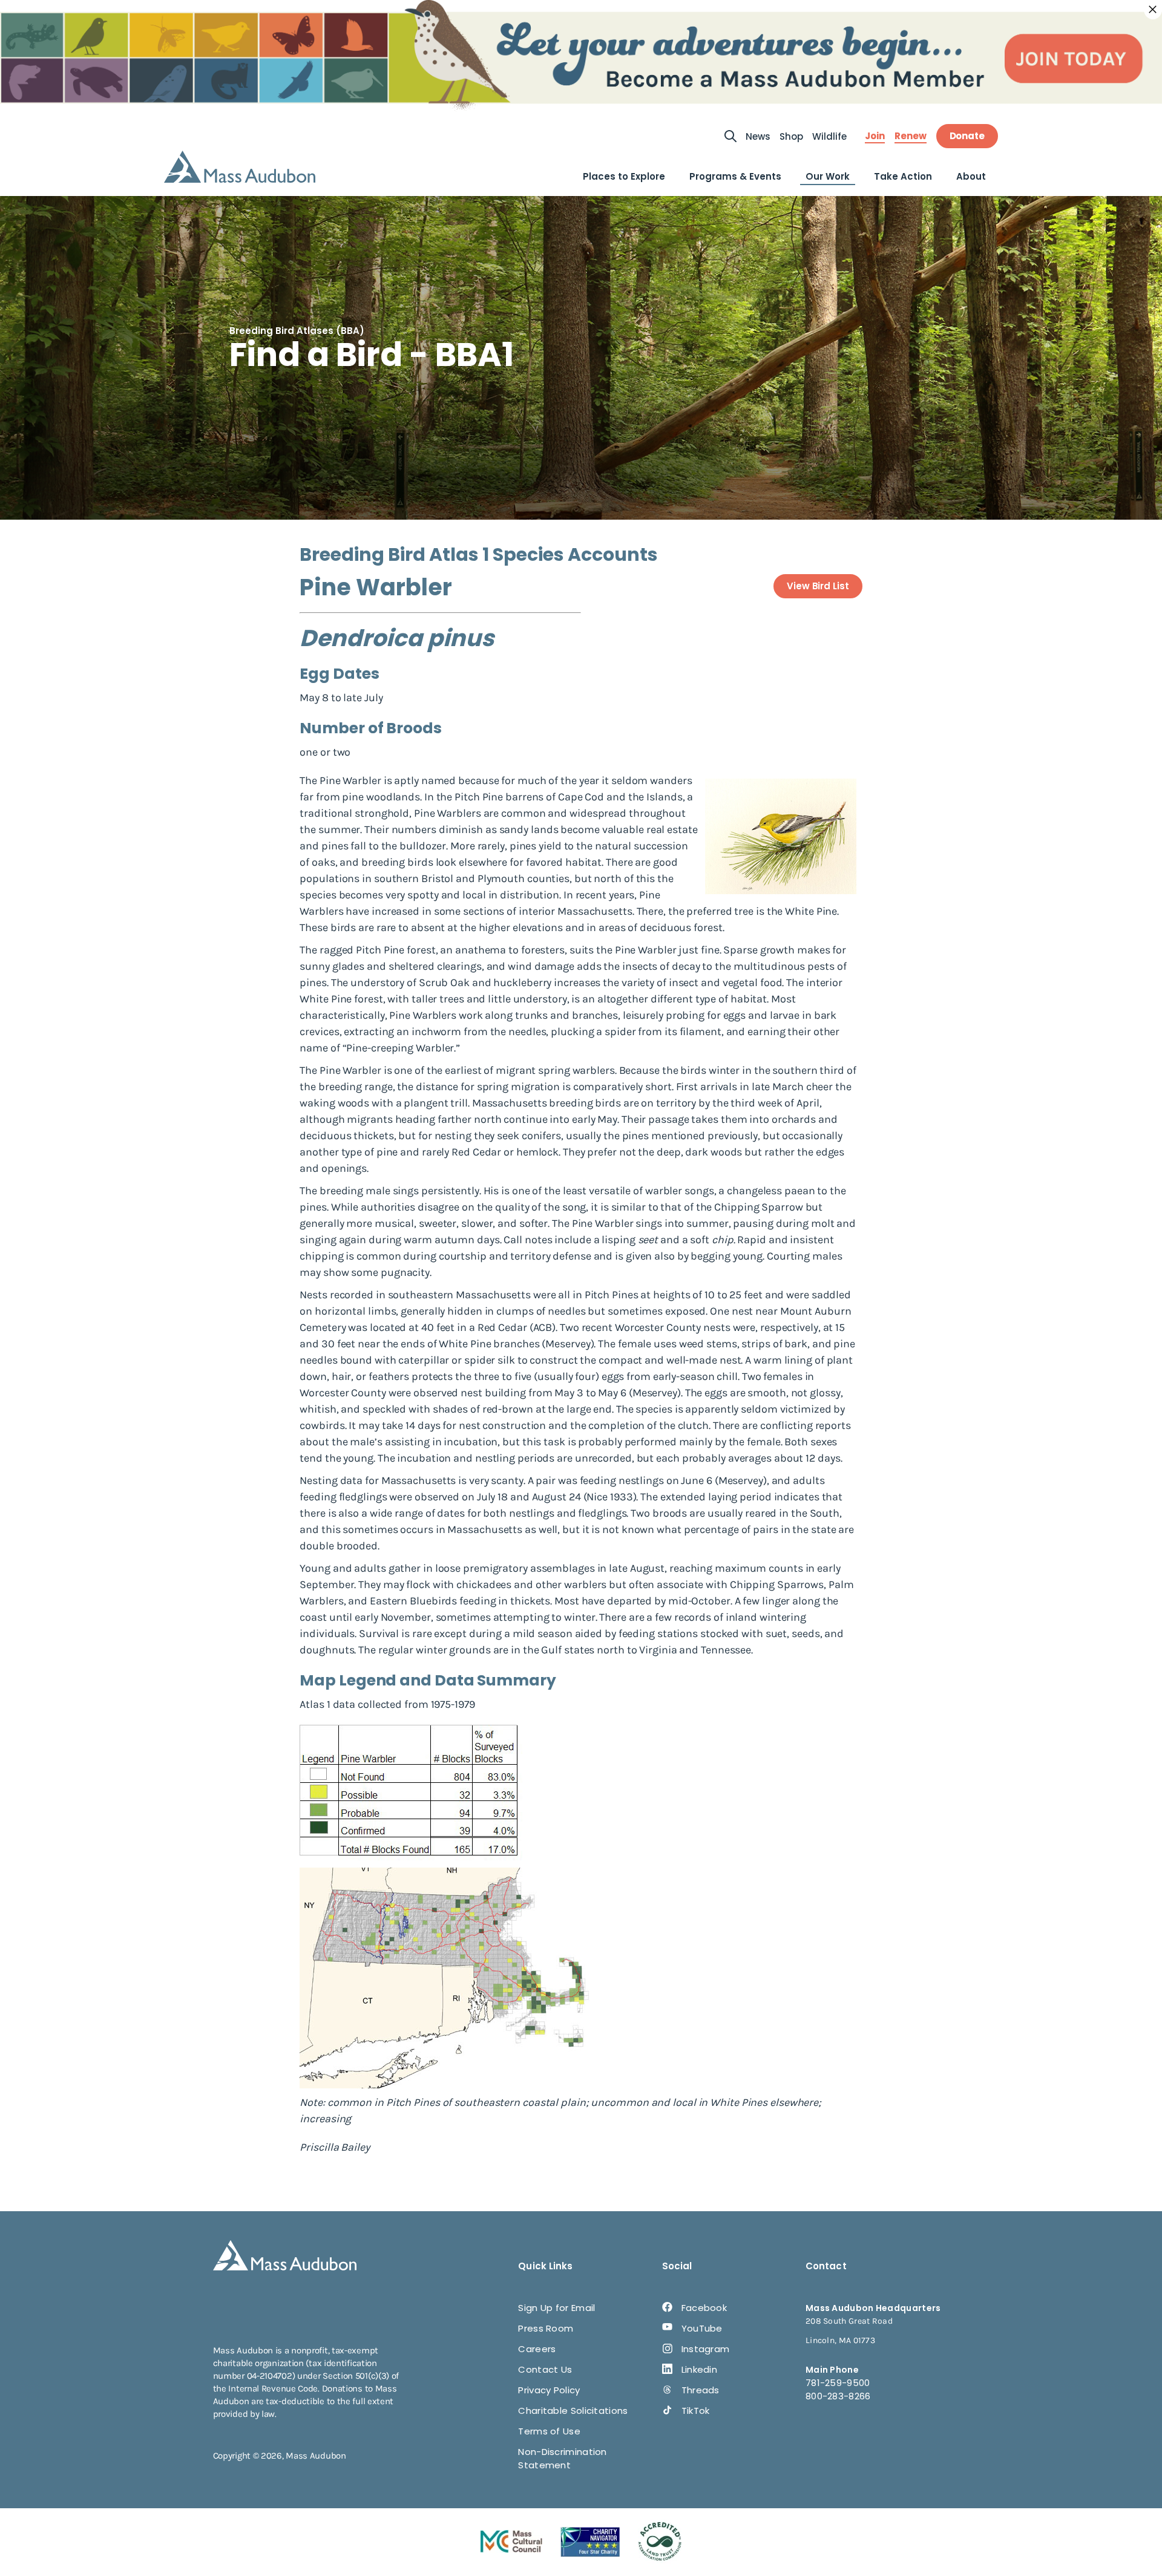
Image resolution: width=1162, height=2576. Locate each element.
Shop (791, 136)
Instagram (706, 2349)
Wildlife (829, 136)
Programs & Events (735, 176)
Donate (967, 136)
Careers (537, 2349)
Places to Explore (624, 176)
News (758, 136)
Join (875, 136)
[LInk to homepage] (240, 167)
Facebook (704, 2308)
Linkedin (699, 2369)
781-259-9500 (838, 2383)
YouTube (702, 2328)
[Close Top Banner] (1153, 10)
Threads (701, 2390)
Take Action (903, 176)
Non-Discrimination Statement (562, 2458)
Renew (911, 136)
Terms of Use (549, 2431)
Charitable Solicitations (573, 2411)
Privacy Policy (549, 2390)
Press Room (546, 2328)
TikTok (696, 2411)
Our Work (828, 176)
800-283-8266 (838, 2396)
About (971, 176)
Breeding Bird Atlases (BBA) (297, 331)
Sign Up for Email (556, 2308)
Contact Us (545, 2369)
